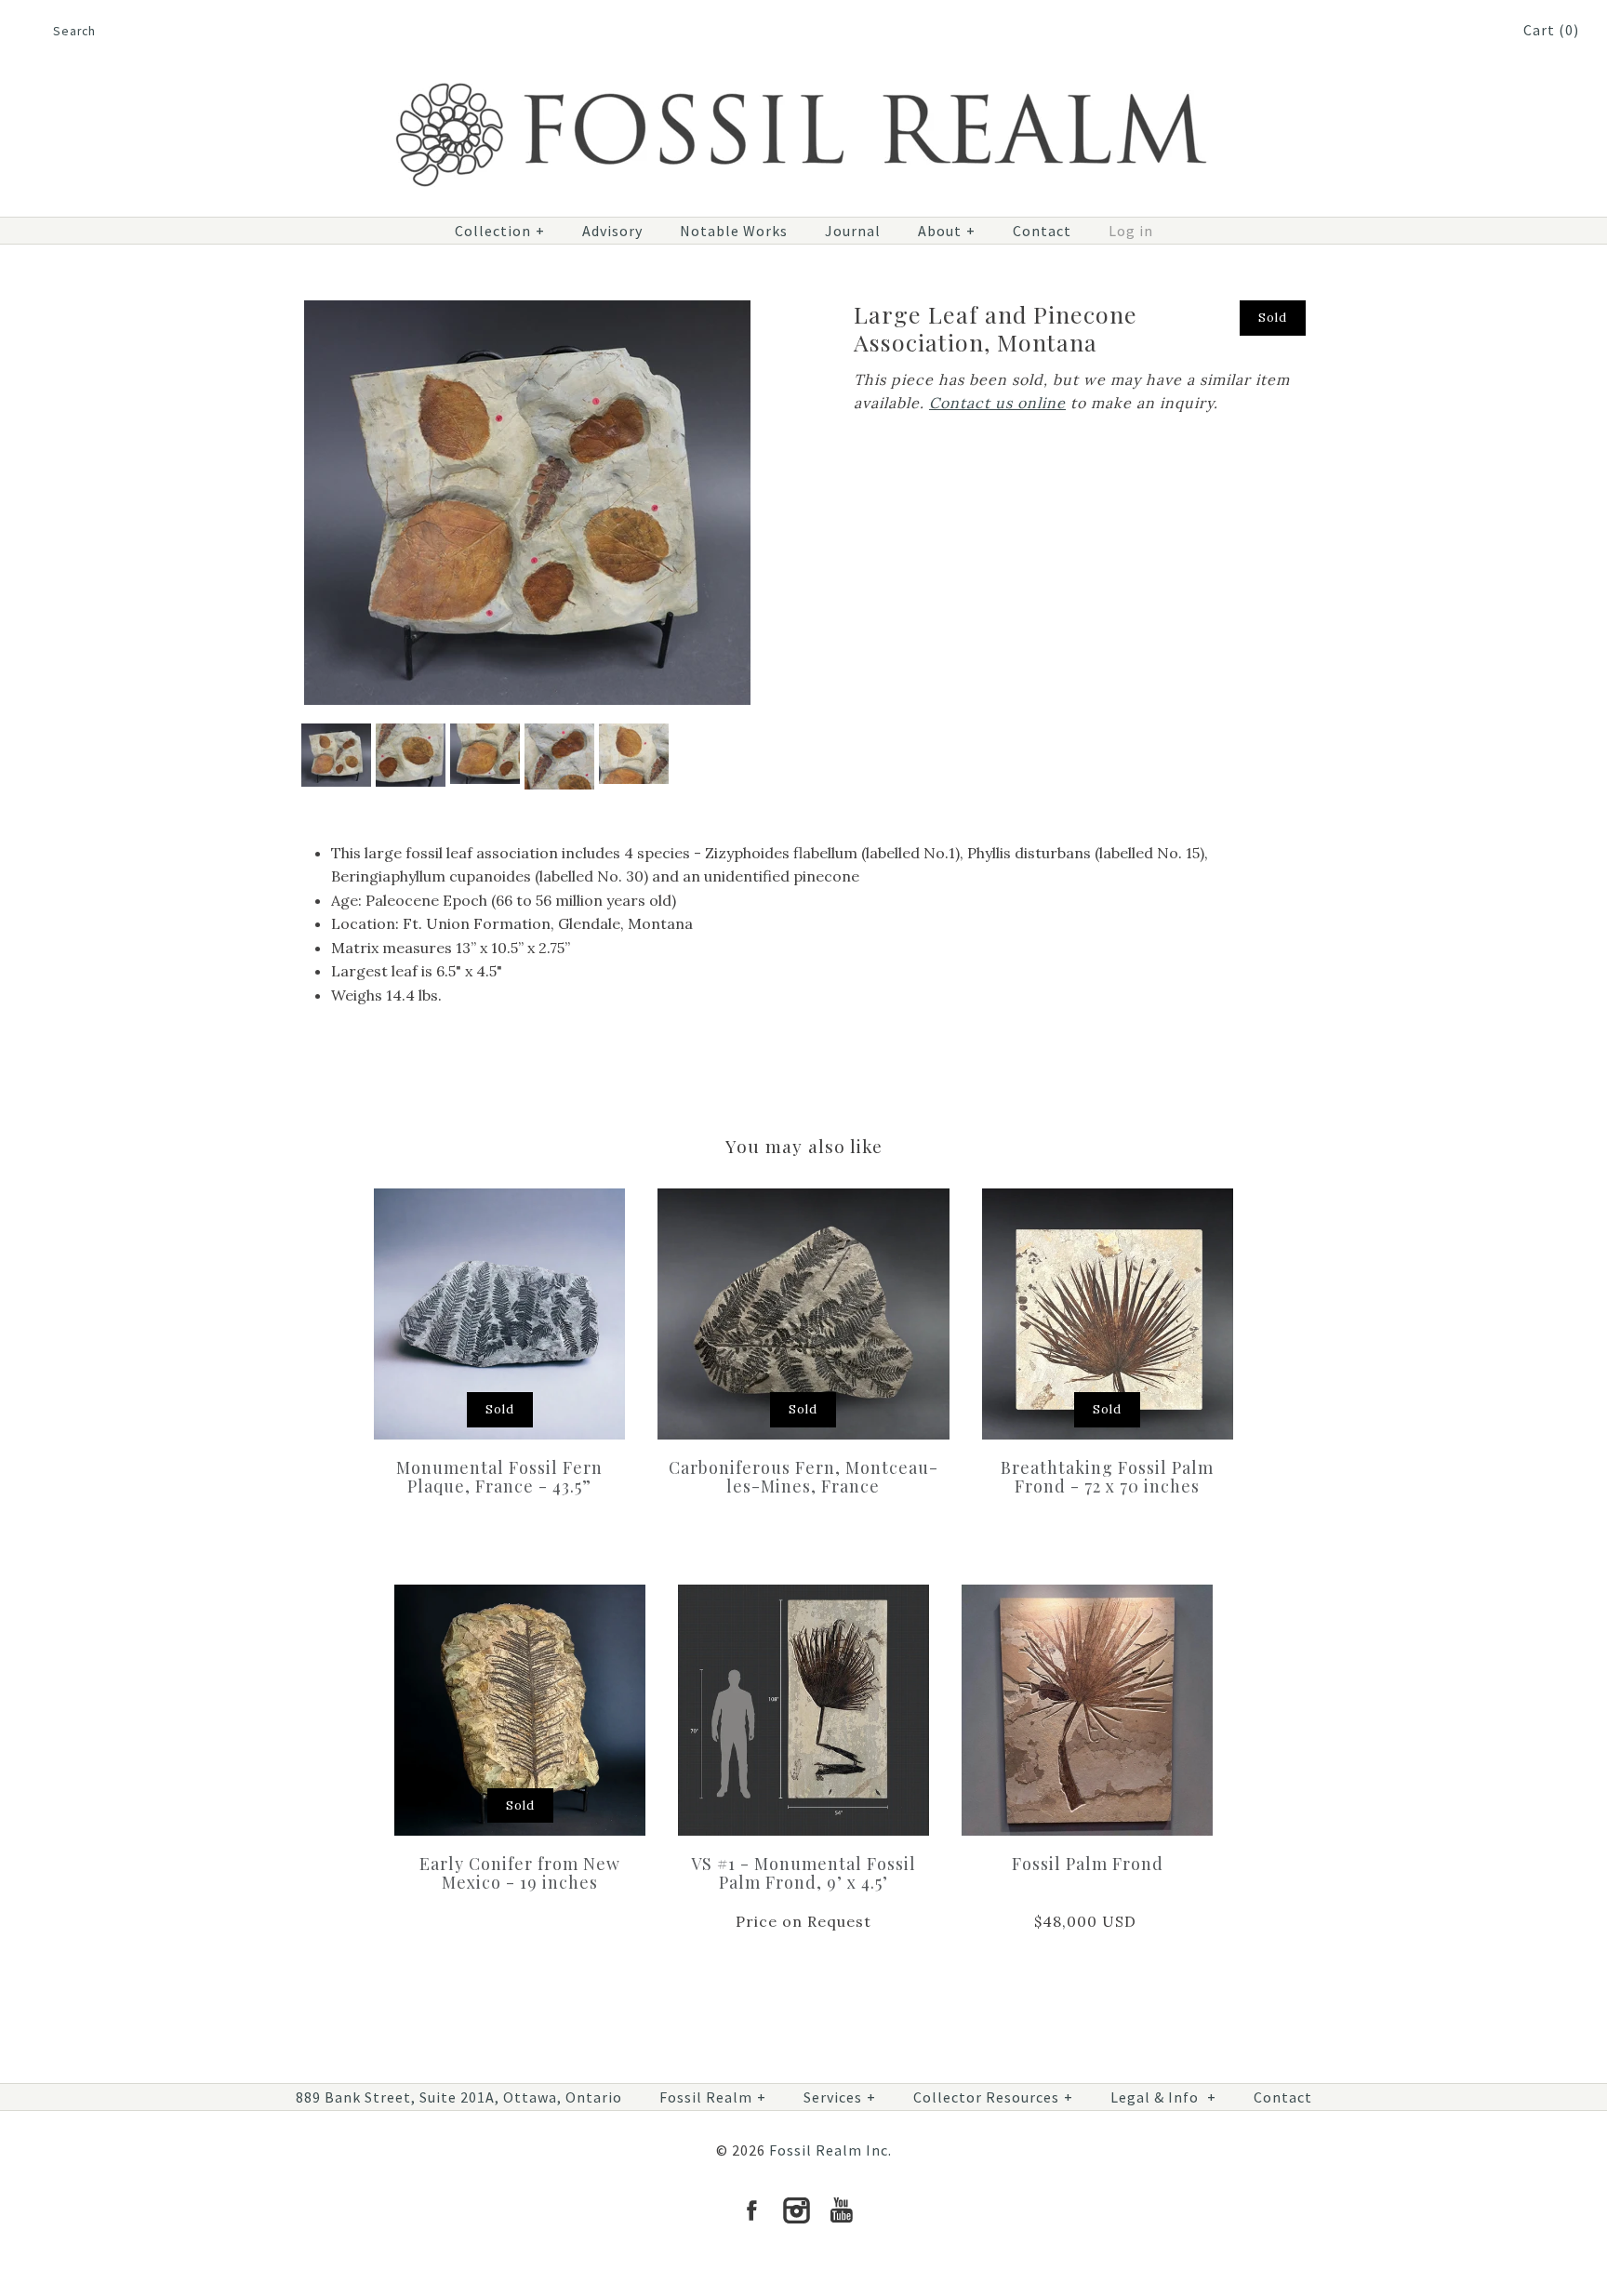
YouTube (841, 2210)
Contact (1042, 231)
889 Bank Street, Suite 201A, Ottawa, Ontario (459, 2097)
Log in (1131, 231)
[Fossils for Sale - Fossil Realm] (803, 72)
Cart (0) (1551, 30)
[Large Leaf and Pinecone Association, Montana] (527, 312)
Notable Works (734, 231)
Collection (500, 231)
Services (840, 2097)
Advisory (612, 231)
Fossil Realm (713, 2097)
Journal (853, 231)
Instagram (796, 2210)
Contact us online (997, 403)
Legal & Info (1163, 2097)
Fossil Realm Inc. (830, 2150)
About (947, 231)
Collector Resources (993, 2097)
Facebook (751, 2210)
